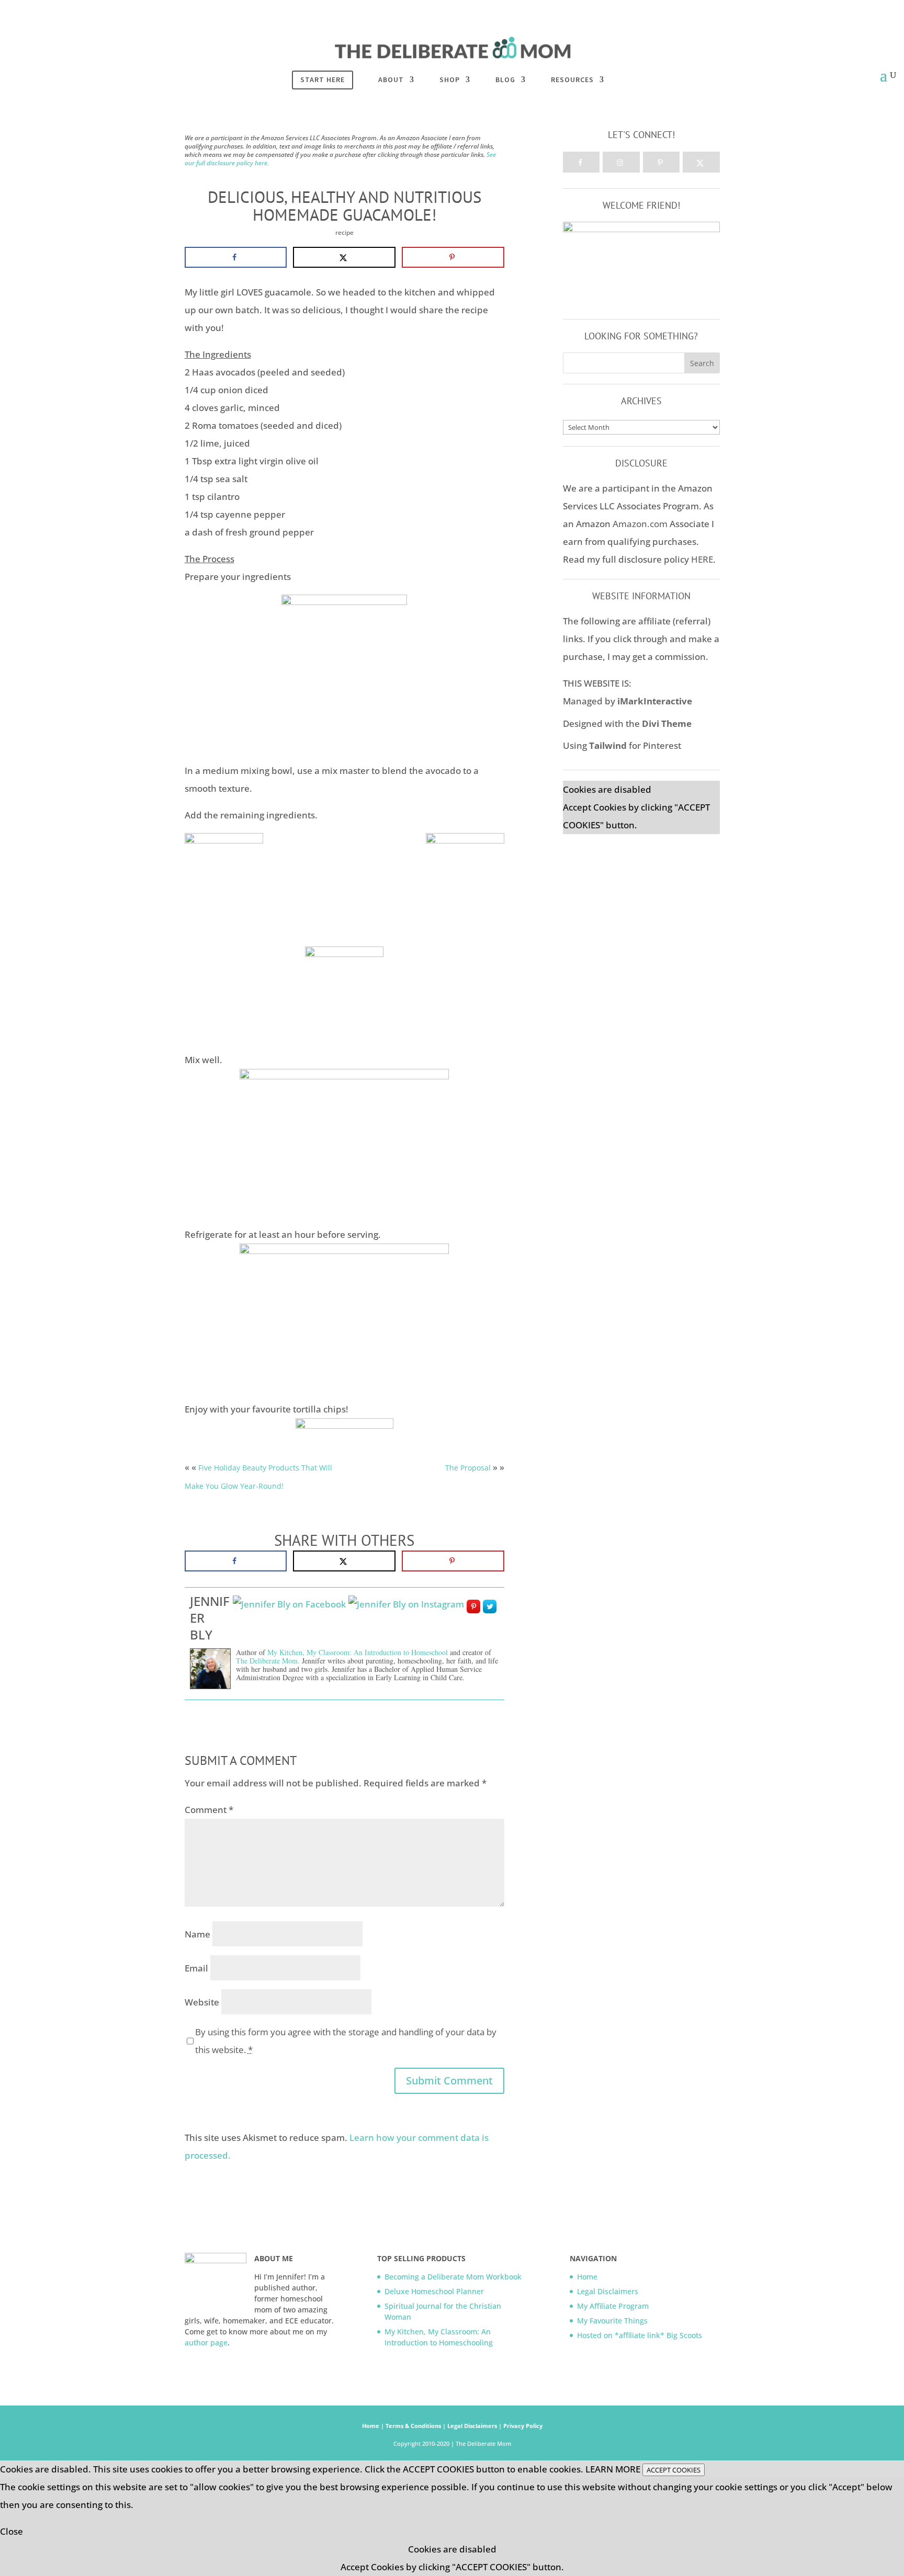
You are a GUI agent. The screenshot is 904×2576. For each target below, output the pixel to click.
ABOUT (391, 80)
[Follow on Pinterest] (662, 162)
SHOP (450, 80)
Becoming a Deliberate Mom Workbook (453, 2277)
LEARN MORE (613, 2469)
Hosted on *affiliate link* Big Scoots (641, 2335)
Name (197, 1934)
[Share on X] (344, 257)
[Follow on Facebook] (581, 162)
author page (206, 2343)
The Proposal (468, 1468)
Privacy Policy (523, 2426)
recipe (344, 232)
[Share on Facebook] (236, 257)
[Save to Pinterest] (453, 257)
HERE (702, 559)
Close (12, 2531)
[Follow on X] (701, 162)
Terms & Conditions (414, 2426)
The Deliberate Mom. (269, 1661)
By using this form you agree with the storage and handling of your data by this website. (346, 2041)
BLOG (505, 80)
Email (196, 1968)
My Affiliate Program (613, 2306)
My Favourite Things (612, 2321)
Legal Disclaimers (608, 2291)
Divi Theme (667, 723)
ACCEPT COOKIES (674, 2470)
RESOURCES (572, 80)
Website (202, 2002)
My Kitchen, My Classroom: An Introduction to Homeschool (358, 1652)
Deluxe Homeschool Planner (434, 2291)
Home (587, 2277)
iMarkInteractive (655, 701)
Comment (209, 1810)
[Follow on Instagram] (621, 162)
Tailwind (608, 745)
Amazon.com (640, 524)
